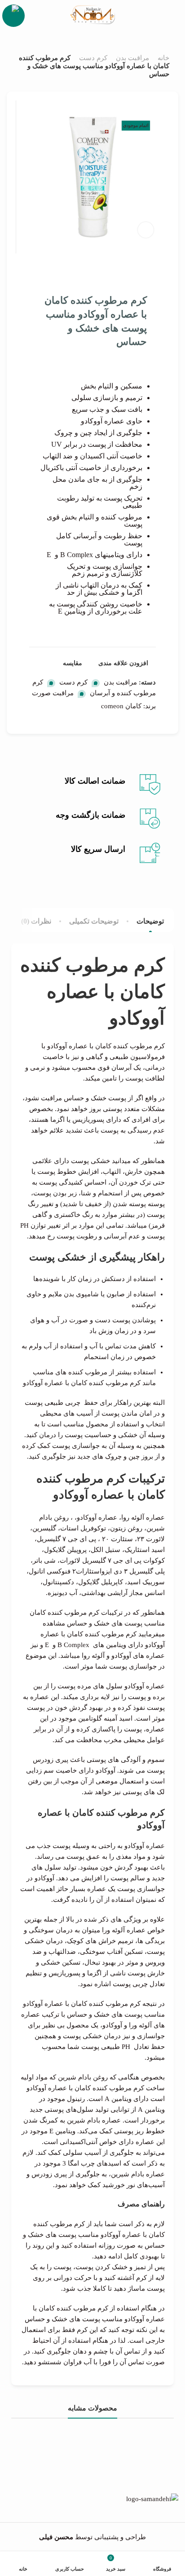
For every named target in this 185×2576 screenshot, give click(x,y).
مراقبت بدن (132, 58)
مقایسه (73, 663)
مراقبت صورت (53, 693)
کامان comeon (121, 706)
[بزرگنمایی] (146, 230)
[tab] (150, 921)
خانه (163, 58)
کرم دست (93, 58)
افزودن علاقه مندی (123, 663)
